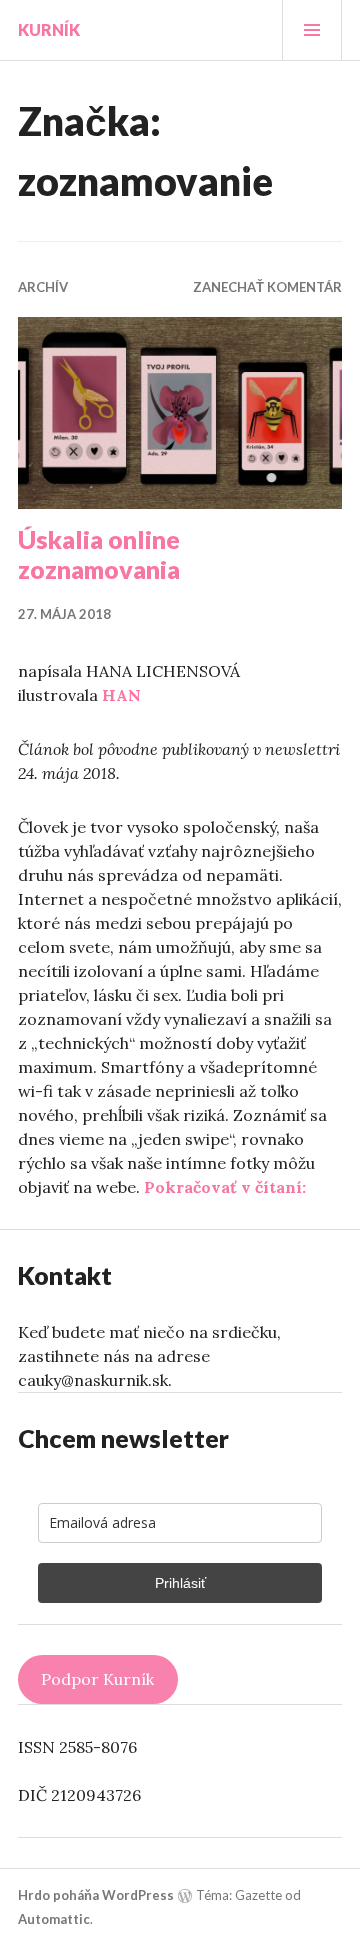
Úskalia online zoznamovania (99, 554)
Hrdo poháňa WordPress (96, 1895)
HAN (121, 695)
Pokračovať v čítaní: (225, 1187)
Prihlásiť (180, 1583)
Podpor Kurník (97, 1679)
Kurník (49, 29)
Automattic (54, 1919)
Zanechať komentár (267, 287)
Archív (43, 287)
